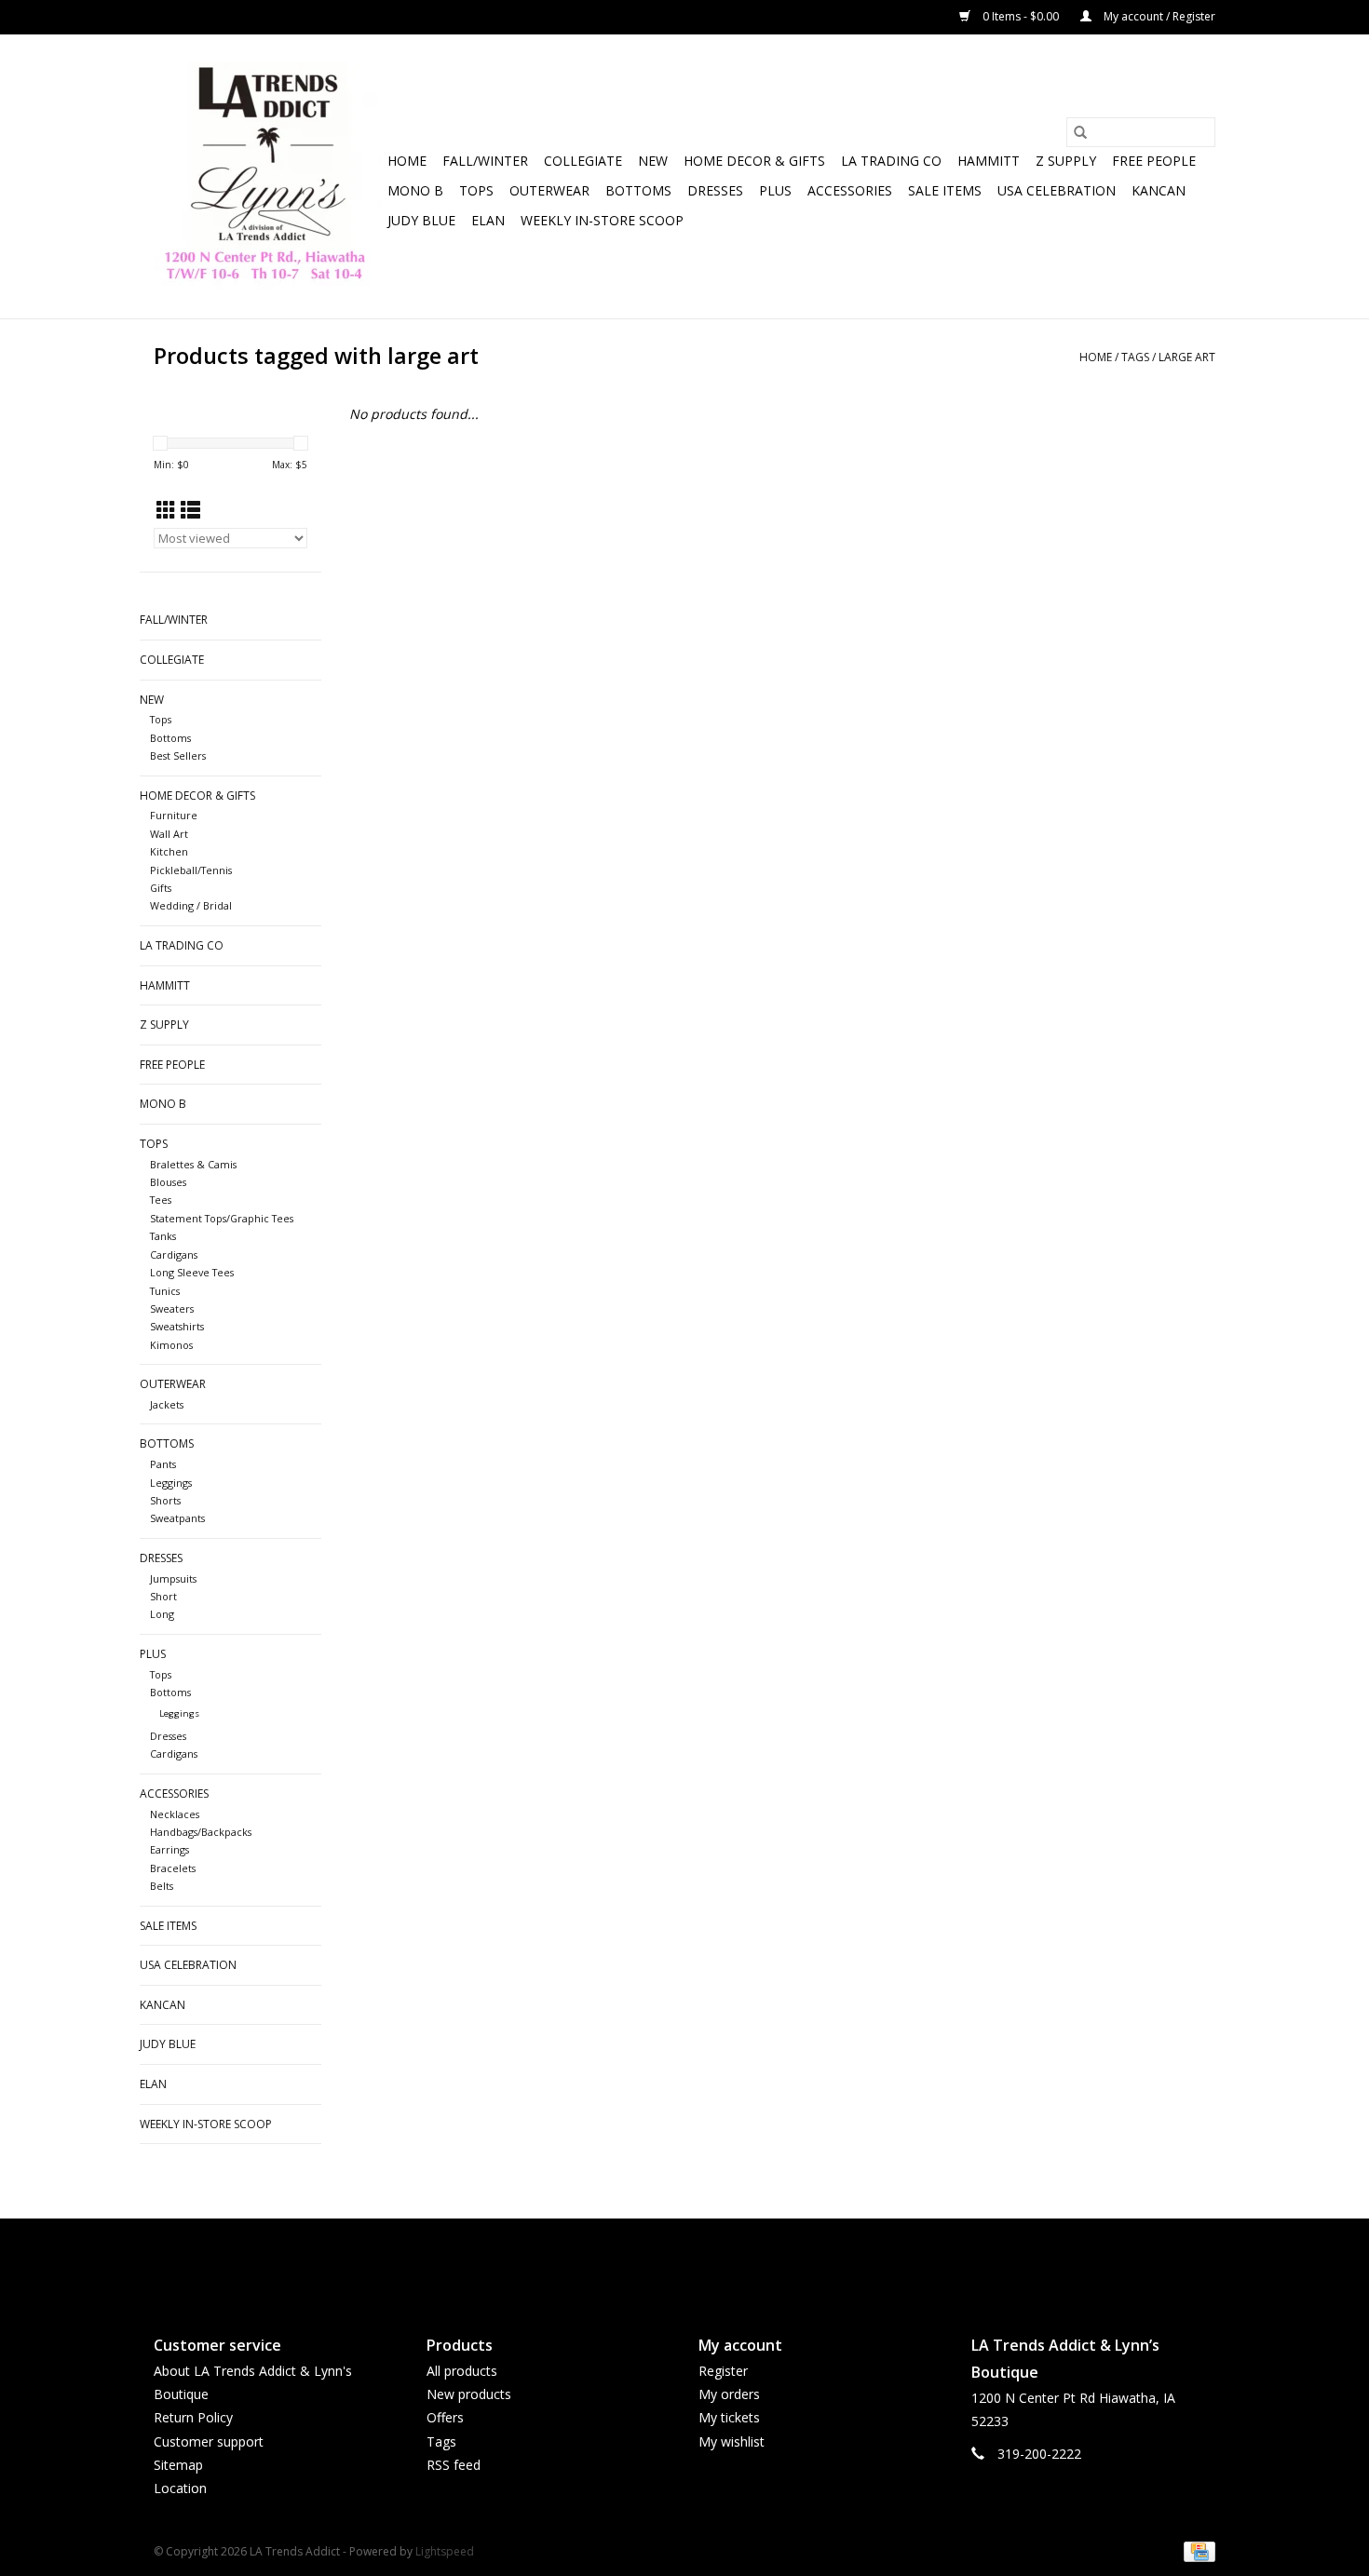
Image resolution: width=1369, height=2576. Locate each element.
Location (180, 2488)
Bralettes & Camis (193, 1164)
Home (407, 161)
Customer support (209, 2441)
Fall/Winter (485, 161)
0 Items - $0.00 (1021, 16)
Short (163, 1596)
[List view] (190, 510)
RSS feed (454, 2465)
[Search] (1080, 132)
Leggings (171, 1483)
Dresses (715, 190)
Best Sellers (178, 755)
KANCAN (1159, 190)
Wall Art (169, 834)
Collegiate (583, 161)
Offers (445, 2417)
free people (1154, 161)
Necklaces (175, 1814)
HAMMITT (989, 161)
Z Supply (1066, 161)
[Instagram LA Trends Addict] (701, 2261)
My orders (729, 2394)
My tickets (729, 2417)
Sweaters (172, 1308)
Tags (1135, 357)
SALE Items (945, 190)
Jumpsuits (173, 1578)
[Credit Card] (1196, 2550)
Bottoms (638, 190)
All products (462, 2371)
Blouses (168, 1182)
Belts (162, 1886)
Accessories (850, 190)
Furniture (174, 815)
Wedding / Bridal (191, 905)
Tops (476, 190)
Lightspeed (445, 2551)
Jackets (167, 1404)
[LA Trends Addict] (268, 176)
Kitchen (169, 851)
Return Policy (193, 2417)
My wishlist (732, 2441)
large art (1187, 357)
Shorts (165, 1500)
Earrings (169, 1849)
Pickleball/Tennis (191, 870)
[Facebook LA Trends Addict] (668, 2261)
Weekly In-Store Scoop (602, 220)
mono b (415, 190)
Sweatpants (177, 1518)
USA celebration (1057, 190)
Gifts (161, 888)
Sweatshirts (177, 1326)
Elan (488, 220)
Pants (163, 1464)
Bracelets (173, 1868)
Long (162, 1614)
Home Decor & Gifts (754, 161)
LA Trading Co (891, 161)
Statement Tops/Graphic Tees (222, 1218)
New (653, 161)
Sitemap (178, 2465)
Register (723, 2371)
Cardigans (174, 1254)
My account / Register (1158, 16)
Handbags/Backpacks (201, 1832)
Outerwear (549, 190)
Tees (161, 1200)
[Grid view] (166, 510)
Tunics (165, 1291)
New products (469, 2394)
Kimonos (171, 1345)
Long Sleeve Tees (192, 1272)
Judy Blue (421, 220)
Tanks (163, 1236)
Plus (775, 190)
